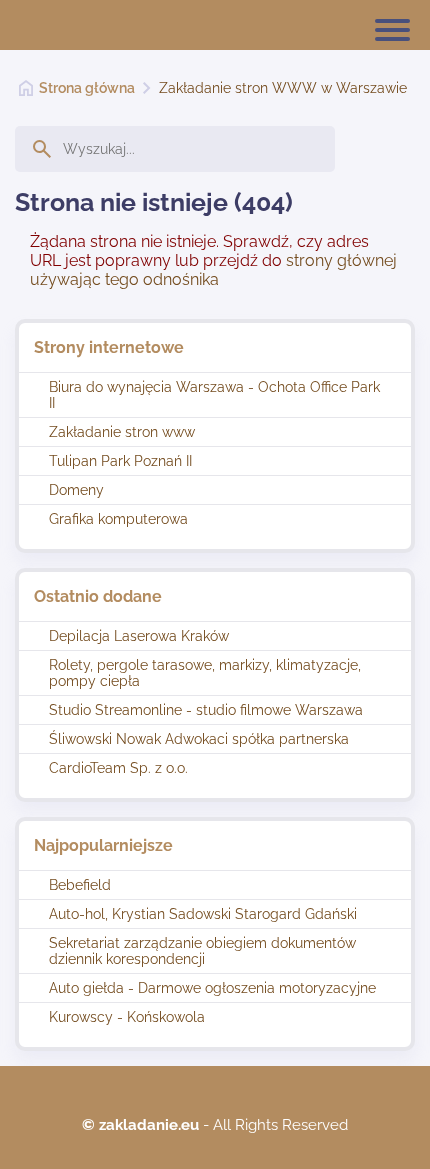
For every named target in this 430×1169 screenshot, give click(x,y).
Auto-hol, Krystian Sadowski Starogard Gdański (203, 914)
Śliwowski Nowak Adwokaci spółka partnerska (199, 739)
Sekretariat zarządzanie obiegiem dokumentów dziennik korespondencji (202, 951)
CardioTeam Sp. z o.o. (118, 768)
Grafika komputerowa (118, 519)
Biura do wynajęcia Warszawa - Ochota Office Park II (214, 395)
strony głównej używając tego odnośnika (213, 270)
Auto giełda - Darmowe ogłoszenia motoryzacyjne (212, 988)
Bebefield (80, 885)
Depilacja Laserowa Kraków (139, 636)
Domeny (76, 490)
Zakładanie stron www (122, 432)
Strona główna (87, 88)
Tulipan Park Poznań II (120, 461)
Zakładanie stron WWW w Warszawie (283, 88)
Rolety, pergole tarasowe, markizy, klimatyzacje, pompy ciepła (205, 673)
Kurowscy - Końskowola (127, 1017)
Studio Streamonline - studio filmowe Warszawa (206, 710)
